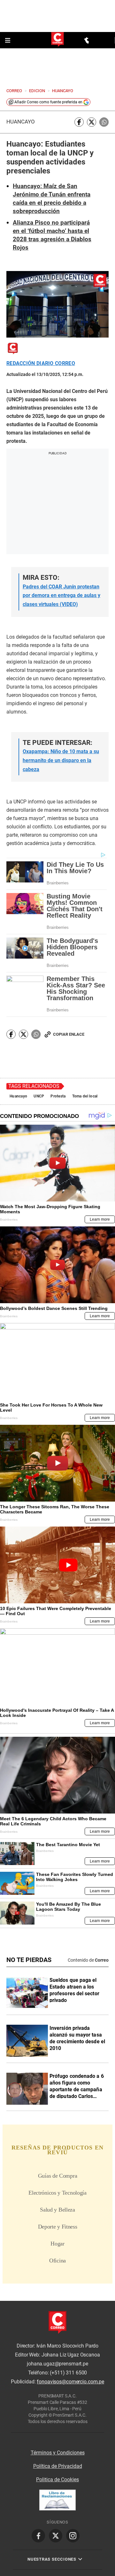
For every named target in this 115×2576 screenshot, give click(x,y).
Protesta (58, 1096)
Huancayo (21, 122)
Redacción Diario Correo (41, 363)
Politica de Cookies (57, 2480)
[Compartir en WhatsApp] (104, 122)
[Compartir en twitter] (92, 122)
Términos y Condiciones (58, 2453)
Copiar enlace (69, 1034)
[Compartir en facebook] (79, 122)
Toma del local (85, 1096)
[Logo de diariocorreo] (57, 40)
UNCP (39, 1096)
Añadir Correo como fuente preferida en (48, 102)
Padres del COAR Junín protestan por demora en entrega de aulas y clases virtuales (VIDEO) (61, 595)
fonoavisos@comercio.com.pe (70, 2382)
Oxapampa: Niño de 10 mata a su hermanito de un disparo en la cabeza (61, 760)
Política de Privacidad (58, 2466)
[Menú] (8, 40)
